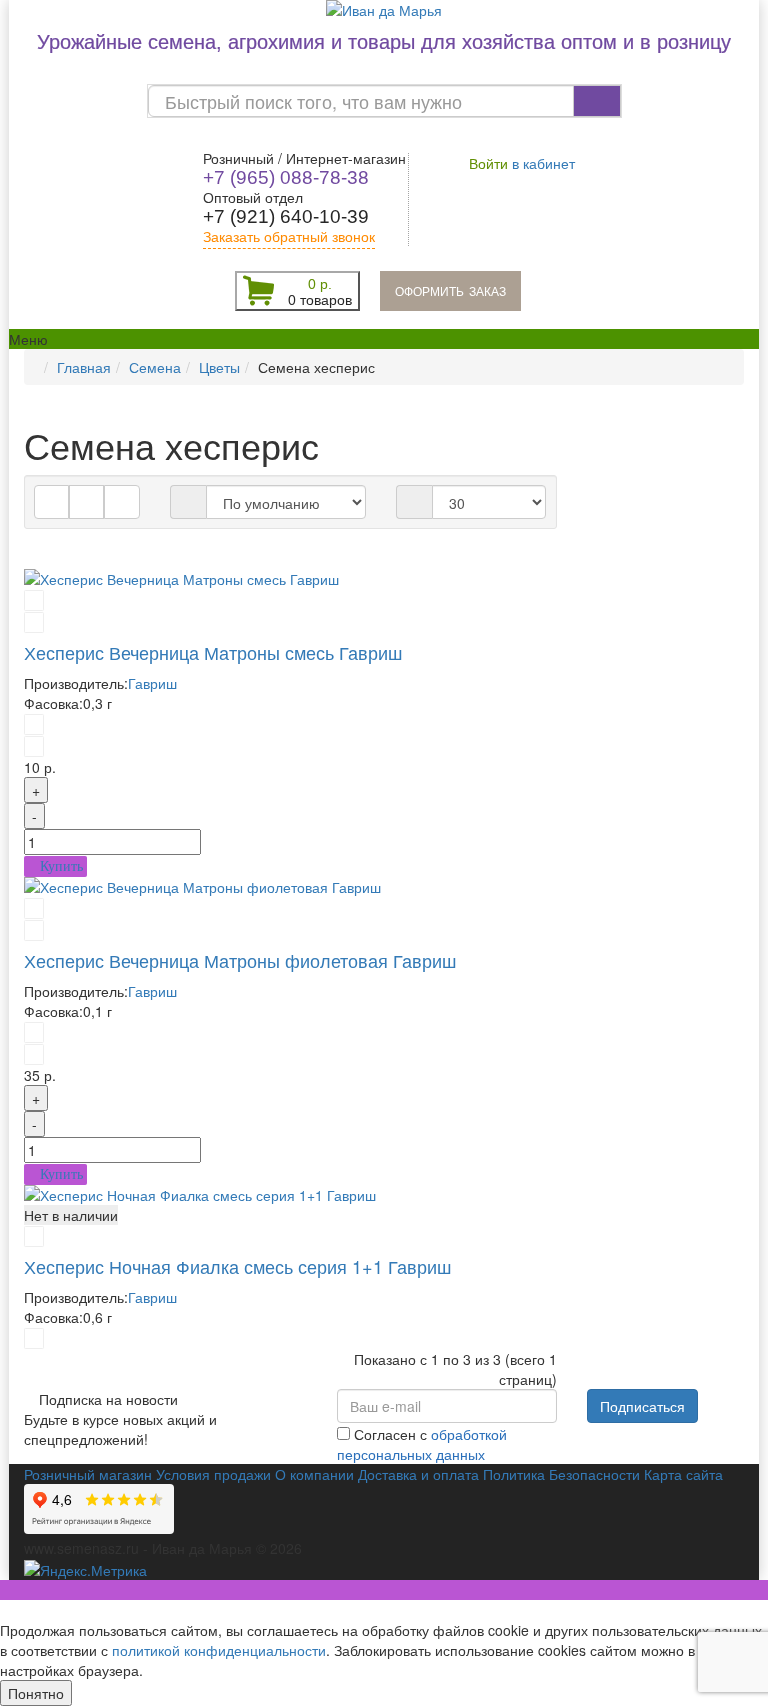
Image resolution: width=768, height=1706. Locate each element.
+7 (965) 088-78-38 (286, 177)
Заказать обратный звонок (289, 237)
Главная (84, 367)
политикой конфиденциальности (219, 1650)
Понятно (36, 1693)
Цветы (219, 367)
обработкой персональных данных (422, 1444)
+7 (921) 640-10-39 (286, 216)
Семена (155, 367)
